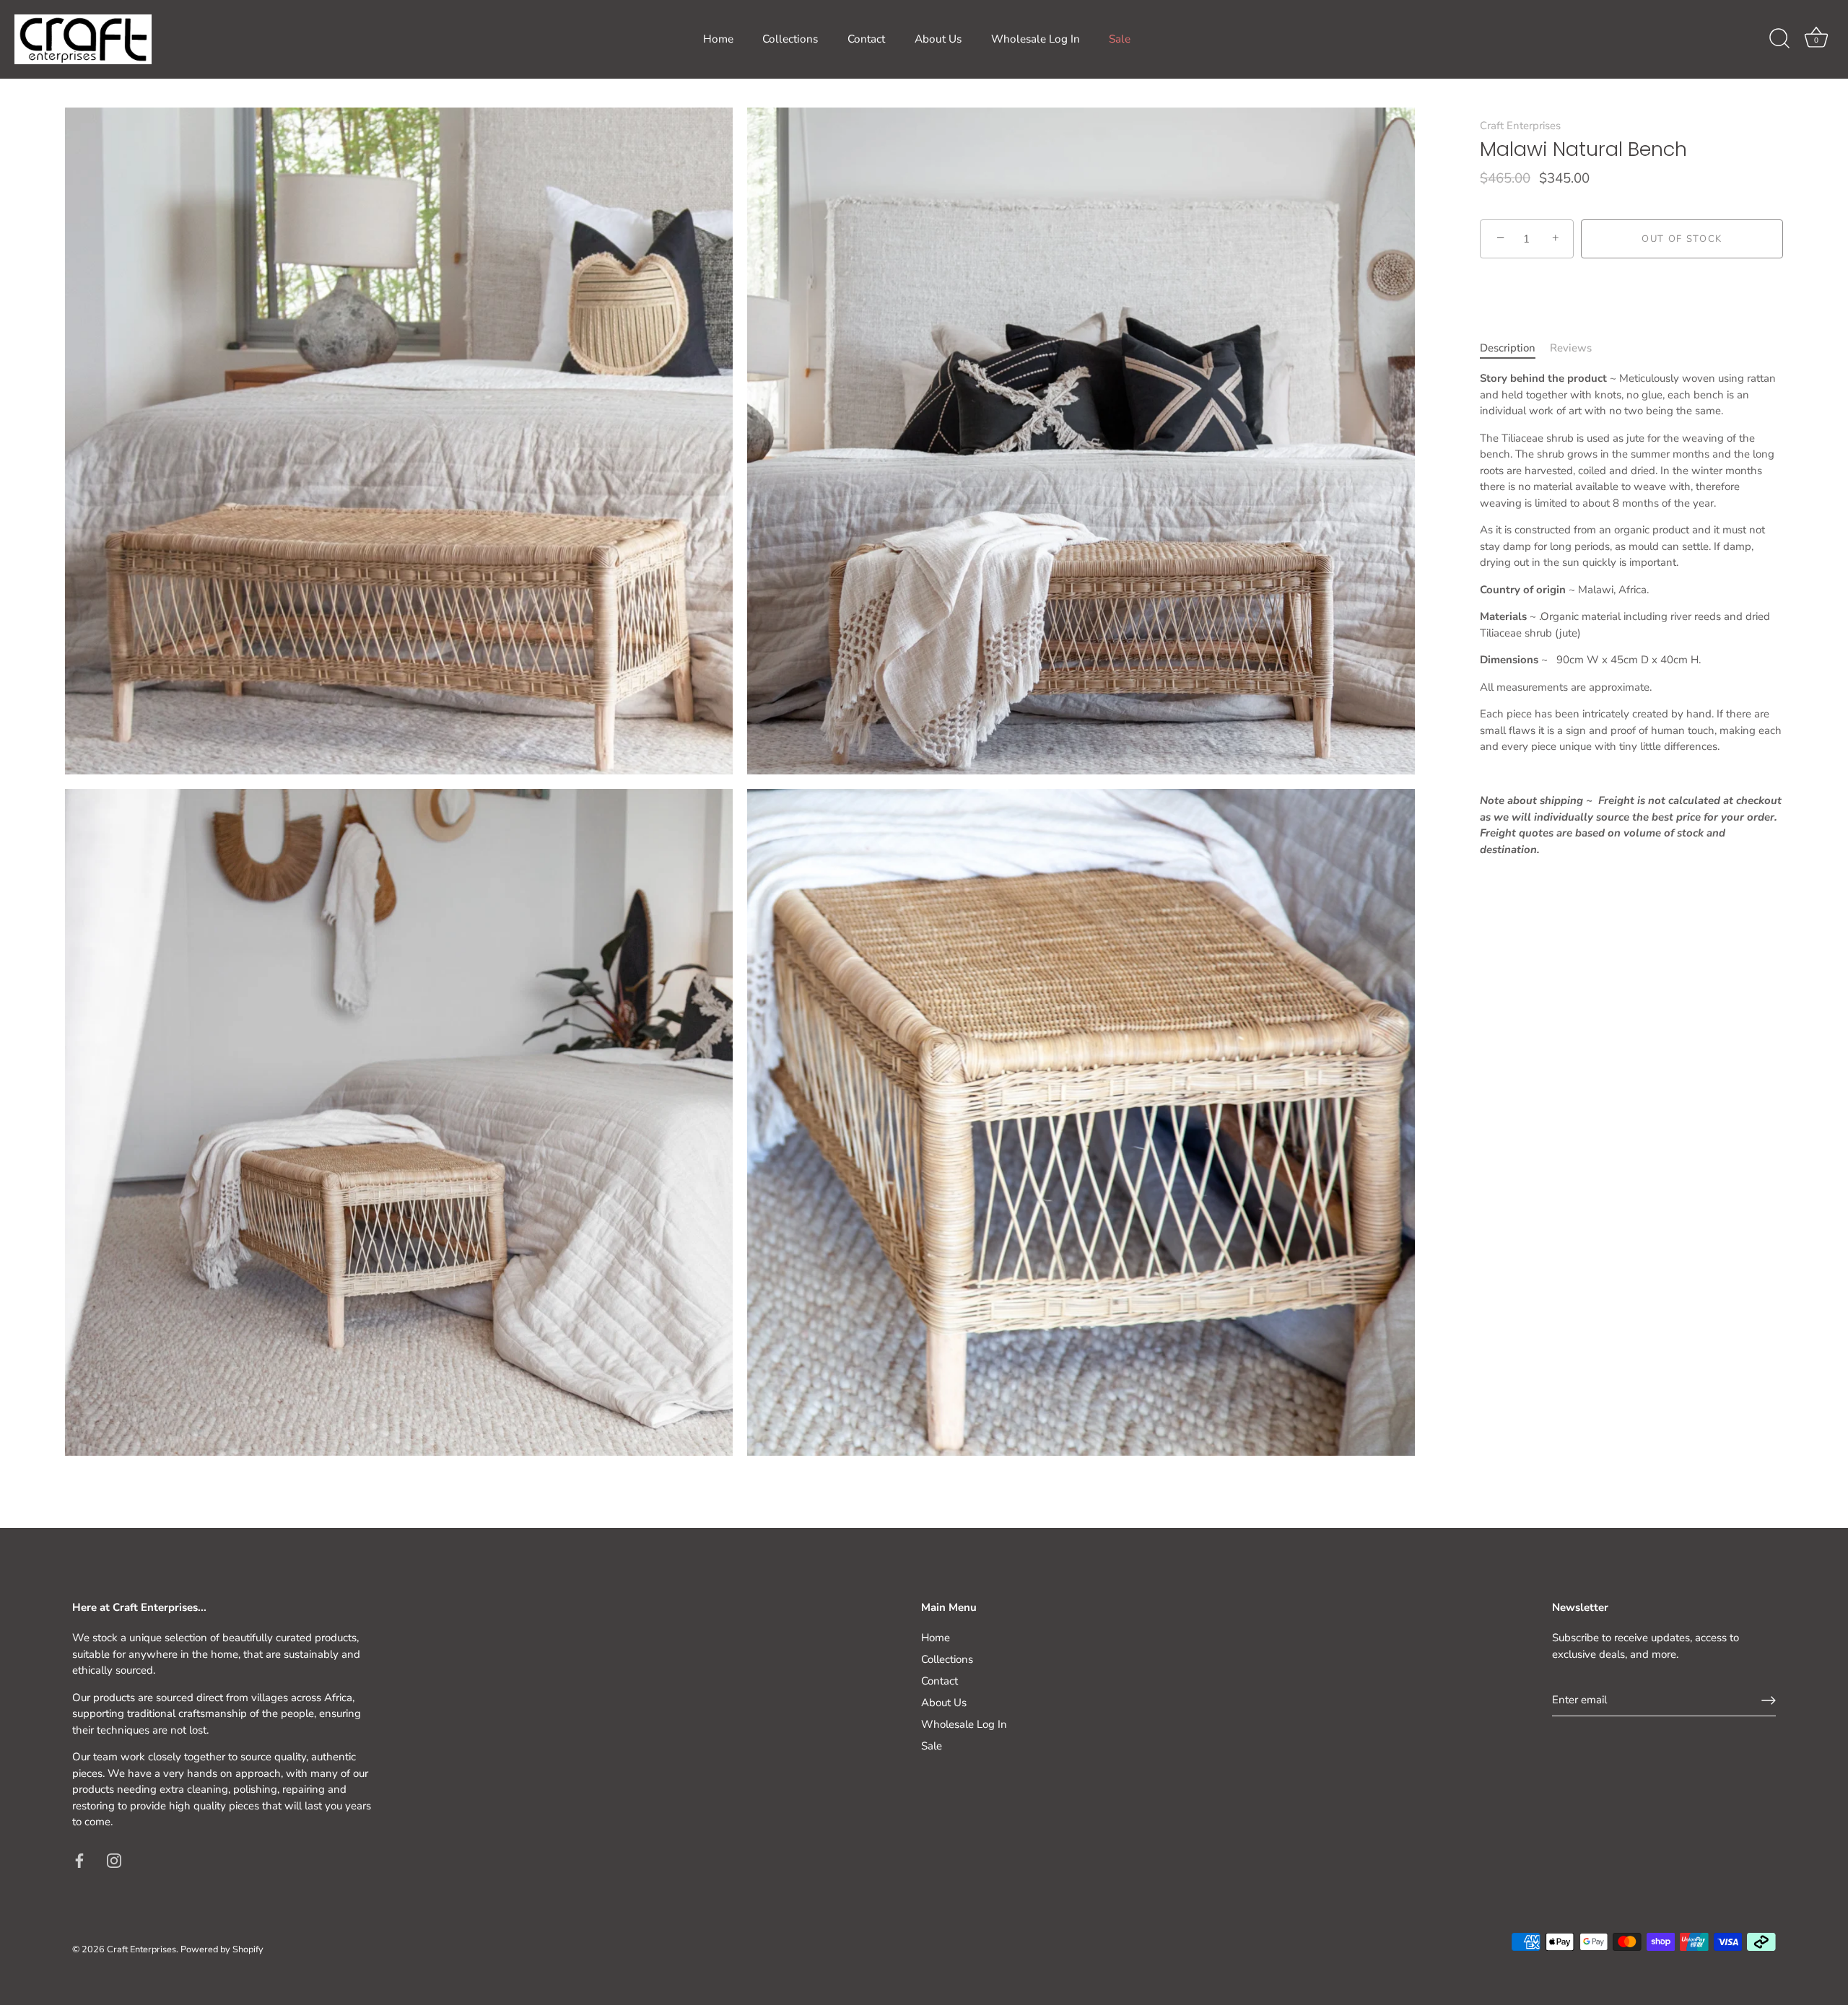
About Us (938, 39)
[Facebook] (79, 1860)
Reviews (1571, 348)
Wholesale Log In (1036, 39)
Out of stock (1682, 239)
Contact (866, 39)
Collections (790, 39)
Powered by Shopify (222, 1949)
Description (1508, 348)
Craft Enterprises (1520, 126)
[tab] (1515, 348)
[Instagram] (114, 1860)
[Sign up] (1769, 1700)
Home (718, 39)
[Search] (1779, 39)
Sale (1120, 39)
